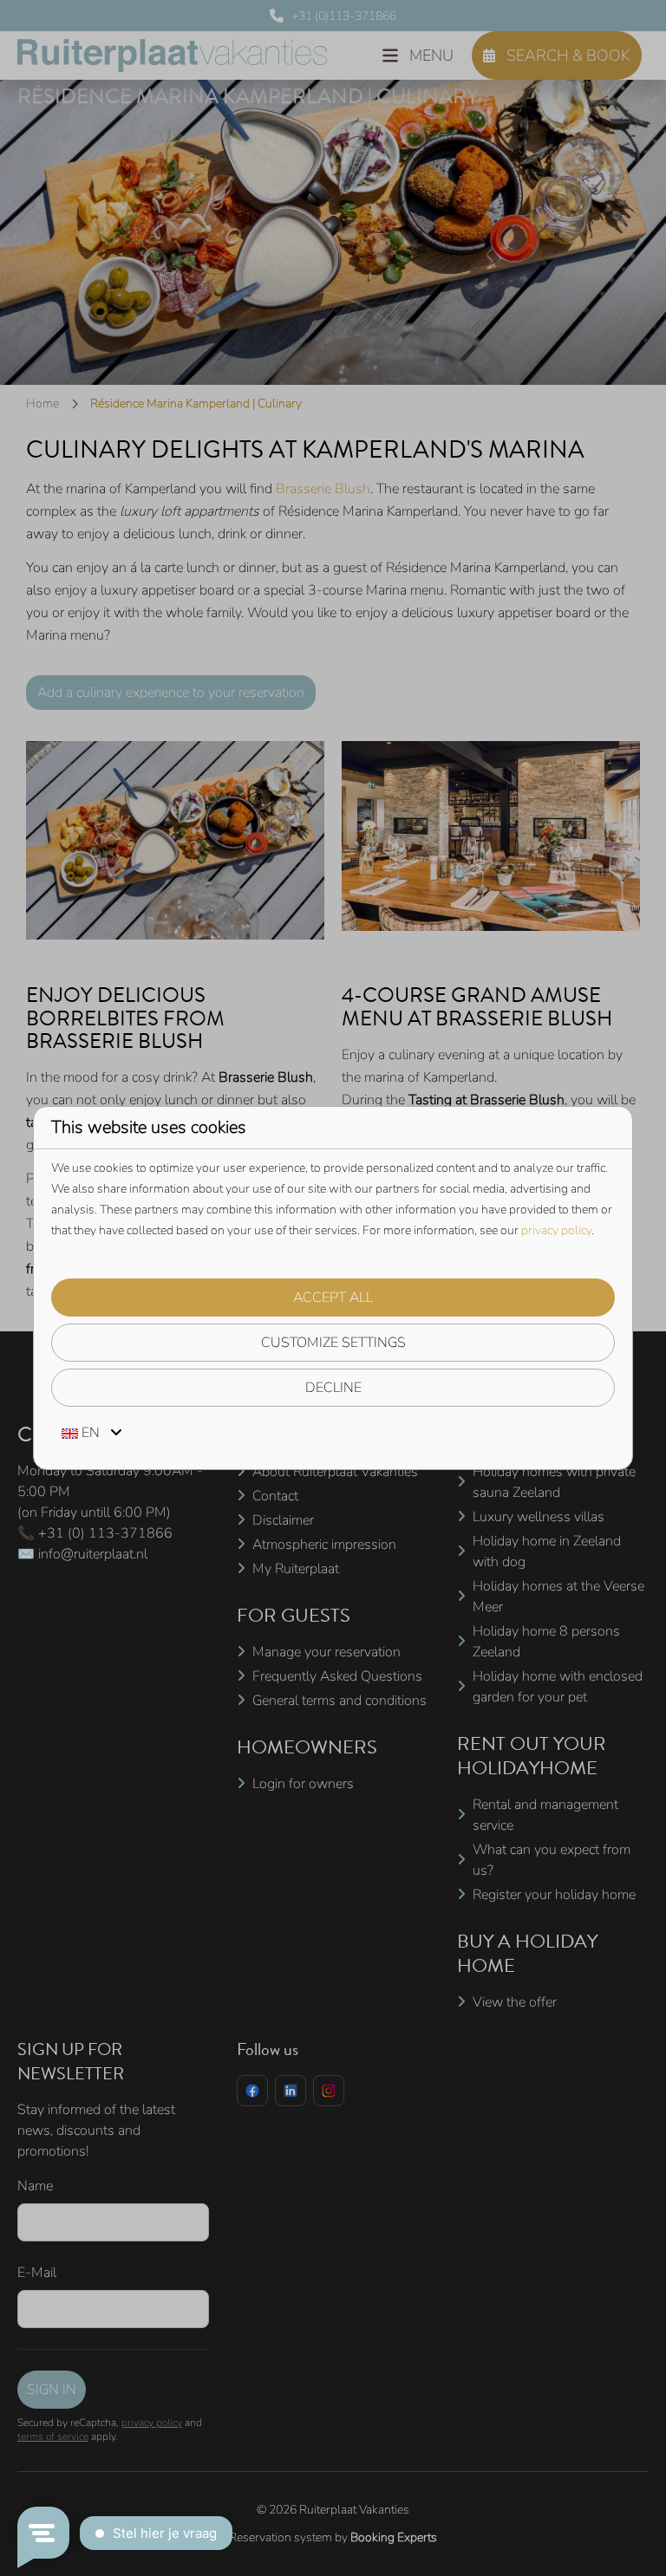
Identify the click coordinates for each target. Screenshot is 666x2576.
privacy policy (556, 1230)
